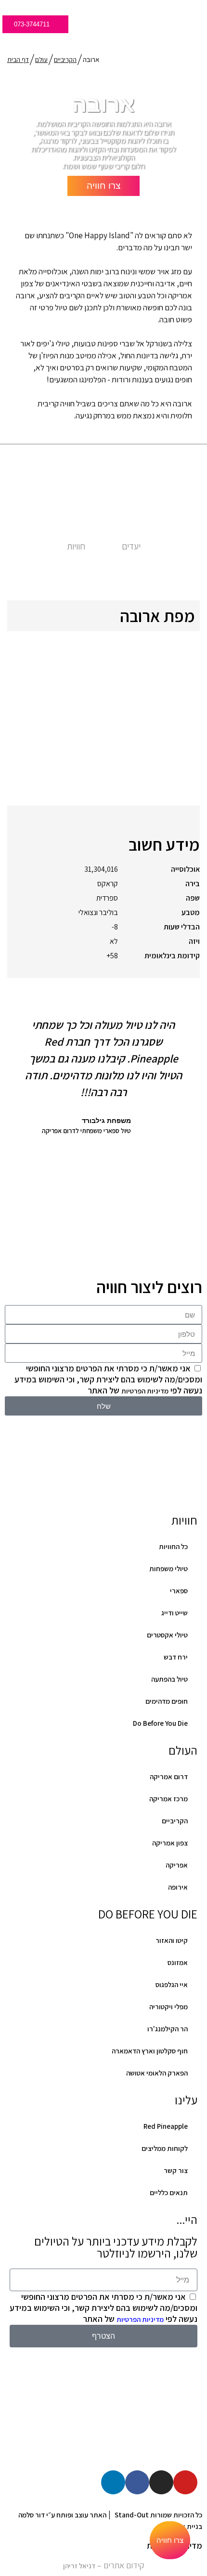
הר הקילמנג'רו (168, 2029)
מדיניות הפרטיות (145, 1391)
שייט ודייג (175, 1613)
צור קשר (176, 2170)
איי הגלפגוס (172, 1984)
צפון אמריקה (170, 1843)
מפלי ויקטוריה (168, 2007)
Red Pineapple (166, 2126)
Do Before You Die (160, 1723)
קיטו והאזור (172, 1940)
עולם (41, 60)
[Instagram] (161, 2482)
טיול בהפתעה (169, 1679)
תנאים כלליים (169, 2192)
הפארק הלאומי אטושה (157, 2073)
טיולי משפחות (168, 1569)
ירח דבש (176, 1657)
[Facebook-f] (137, 2482)
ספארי (179, 1591)
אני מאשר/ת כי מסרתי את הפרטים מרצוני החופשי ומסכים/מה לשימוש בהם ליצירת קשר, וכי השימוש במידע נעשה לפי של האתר (108, 1379)
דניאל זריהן (79, 2566)
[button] (13, 1129)
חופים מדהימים (167, 1701)
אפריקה (177, 1865)
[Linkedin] (113, 2482)
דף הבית (18, 60)
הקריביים (65, 60)
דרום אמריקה (169, 1776)
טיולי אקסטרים (167, 1635)
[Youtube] (185, 2482)
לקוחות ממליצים (165, 2148)
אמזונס (178, 1962)
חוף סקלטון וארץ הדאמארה (150, 2051)
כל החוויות (173, 1546)
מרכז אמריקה (168, 1799)
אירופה (178, 1887)
